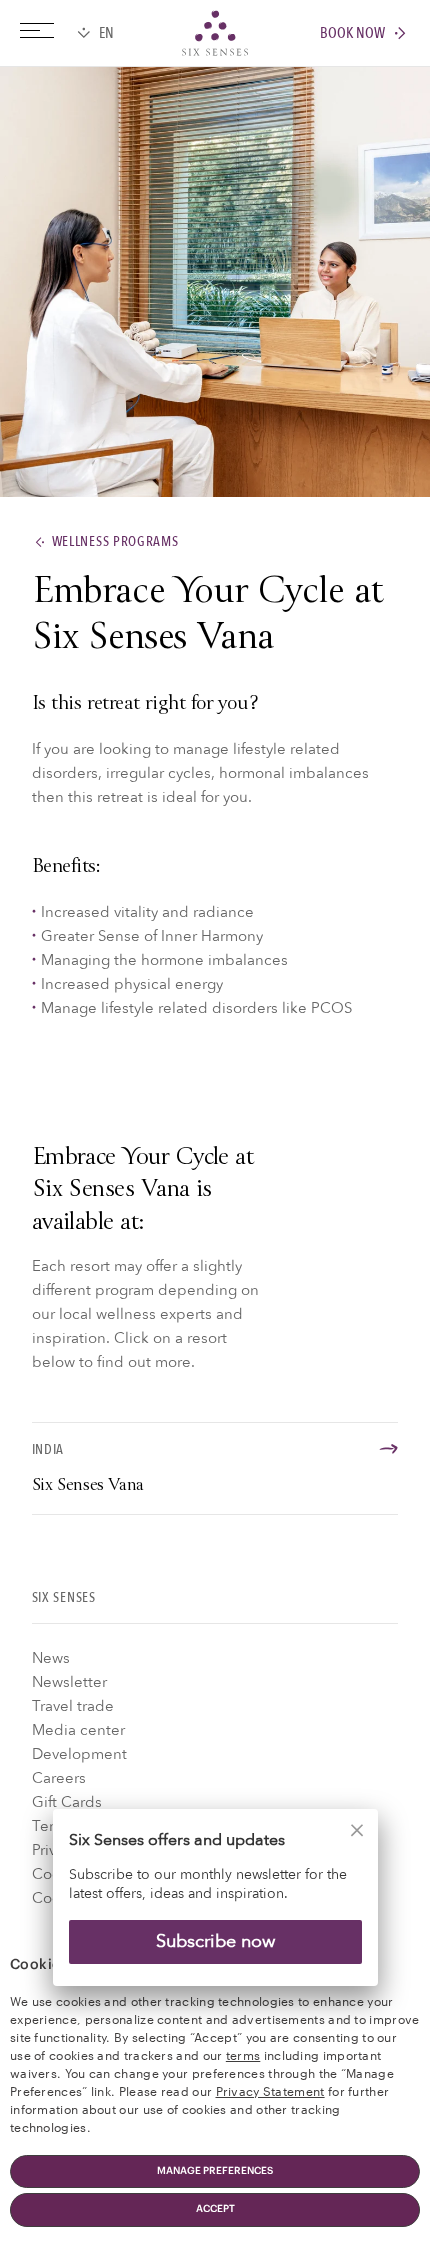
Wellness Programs (115, 542)
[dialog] (215, 1910)
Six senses (215, 33)
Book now (352, 33)
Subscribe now (215, 1941)
